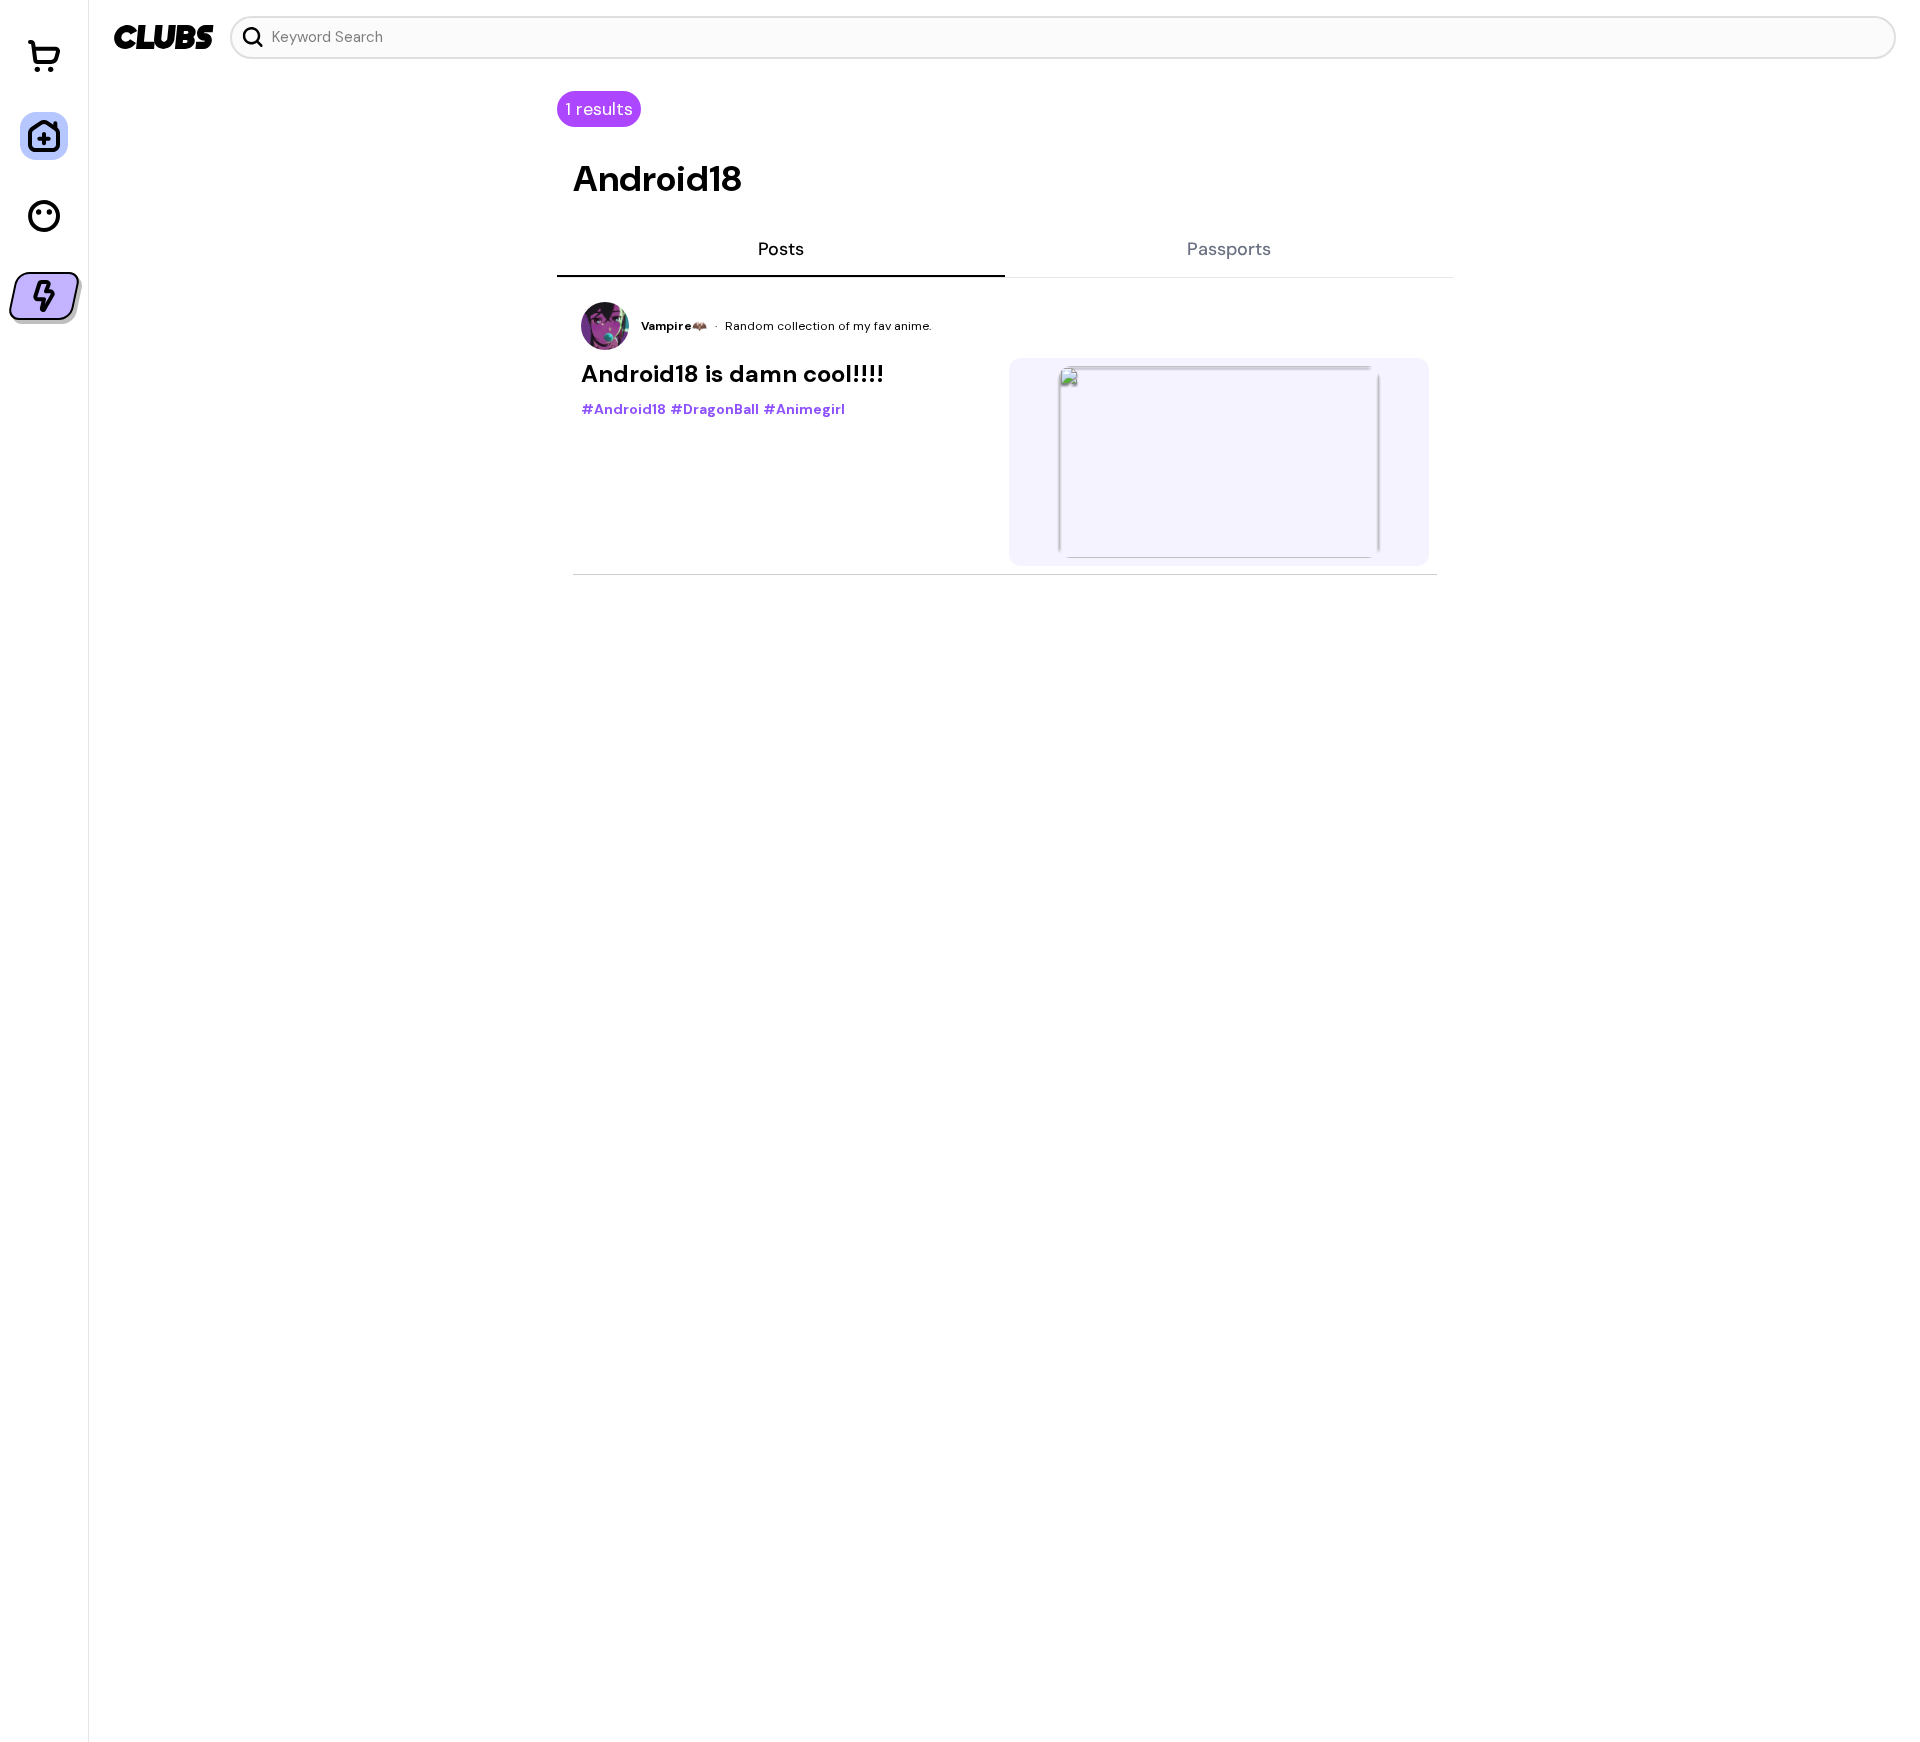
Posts (781, 249)
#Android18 (623, 409)
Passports (1229, 249)
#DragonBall (714, 409)
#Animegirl (804, 409)
